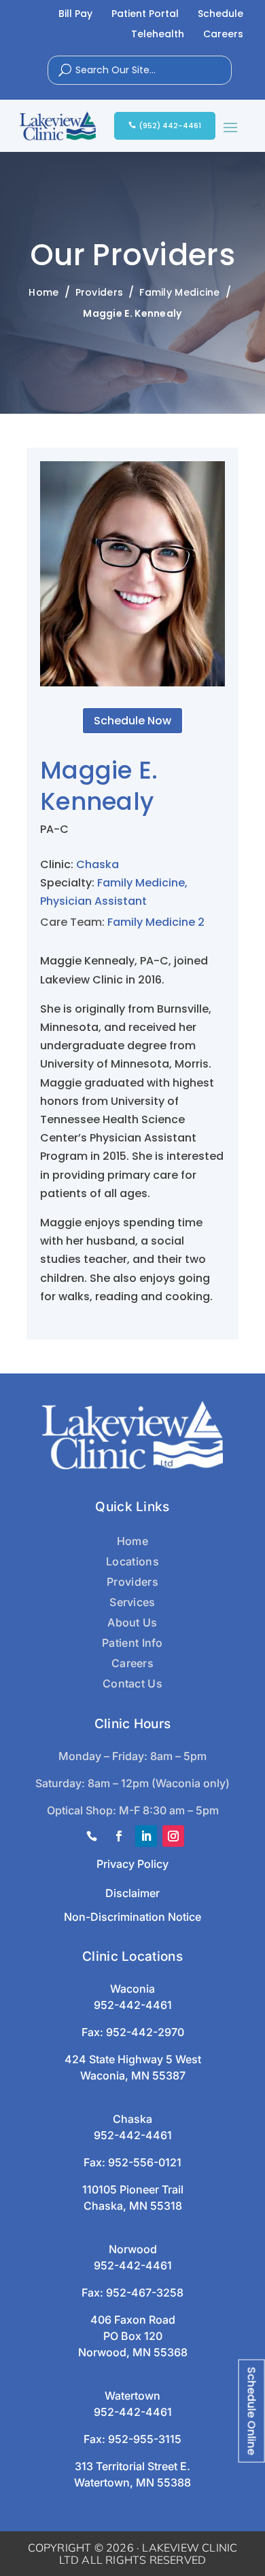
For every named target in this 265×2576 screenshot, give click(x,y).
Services (132, 1602)
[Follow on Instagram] (173, 1836)
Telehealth (158, 35)
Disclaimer (132, 1893)
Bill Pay (75, 15)
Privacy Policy (132, 1864)
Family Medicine (141, 883)
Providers (132, 1582)
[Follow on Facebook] (119, 1836)
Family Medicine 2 (156, 922)
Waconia (132, 1989)
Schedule (220, 15)
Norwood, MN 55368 (133, 2352)
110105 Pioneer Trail (133, 2189)
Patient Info (132, 1643)
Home (132, 1541)
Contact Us (132, 1683)
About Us (132, 1622)
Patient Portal (145, 15)
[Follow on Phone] (92, 1836)
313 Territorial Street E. (132, 2466)
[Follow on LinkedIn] (146, 1836)
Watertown (132, 2396)
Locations (132, 1561)
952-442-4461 (133, 2005)
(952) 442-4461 (170, 125)
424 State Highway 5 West (133, 2059)
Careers (223, 35)
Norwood (133, 2249)
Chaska (98, 864)
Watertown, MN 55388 (132, 2482)
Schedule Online (252, 2411)
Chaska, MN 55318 (133, 2206)
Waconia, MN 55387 (133, 2075)
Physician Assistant (93, 901)
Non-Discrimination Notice (132, 1917)
